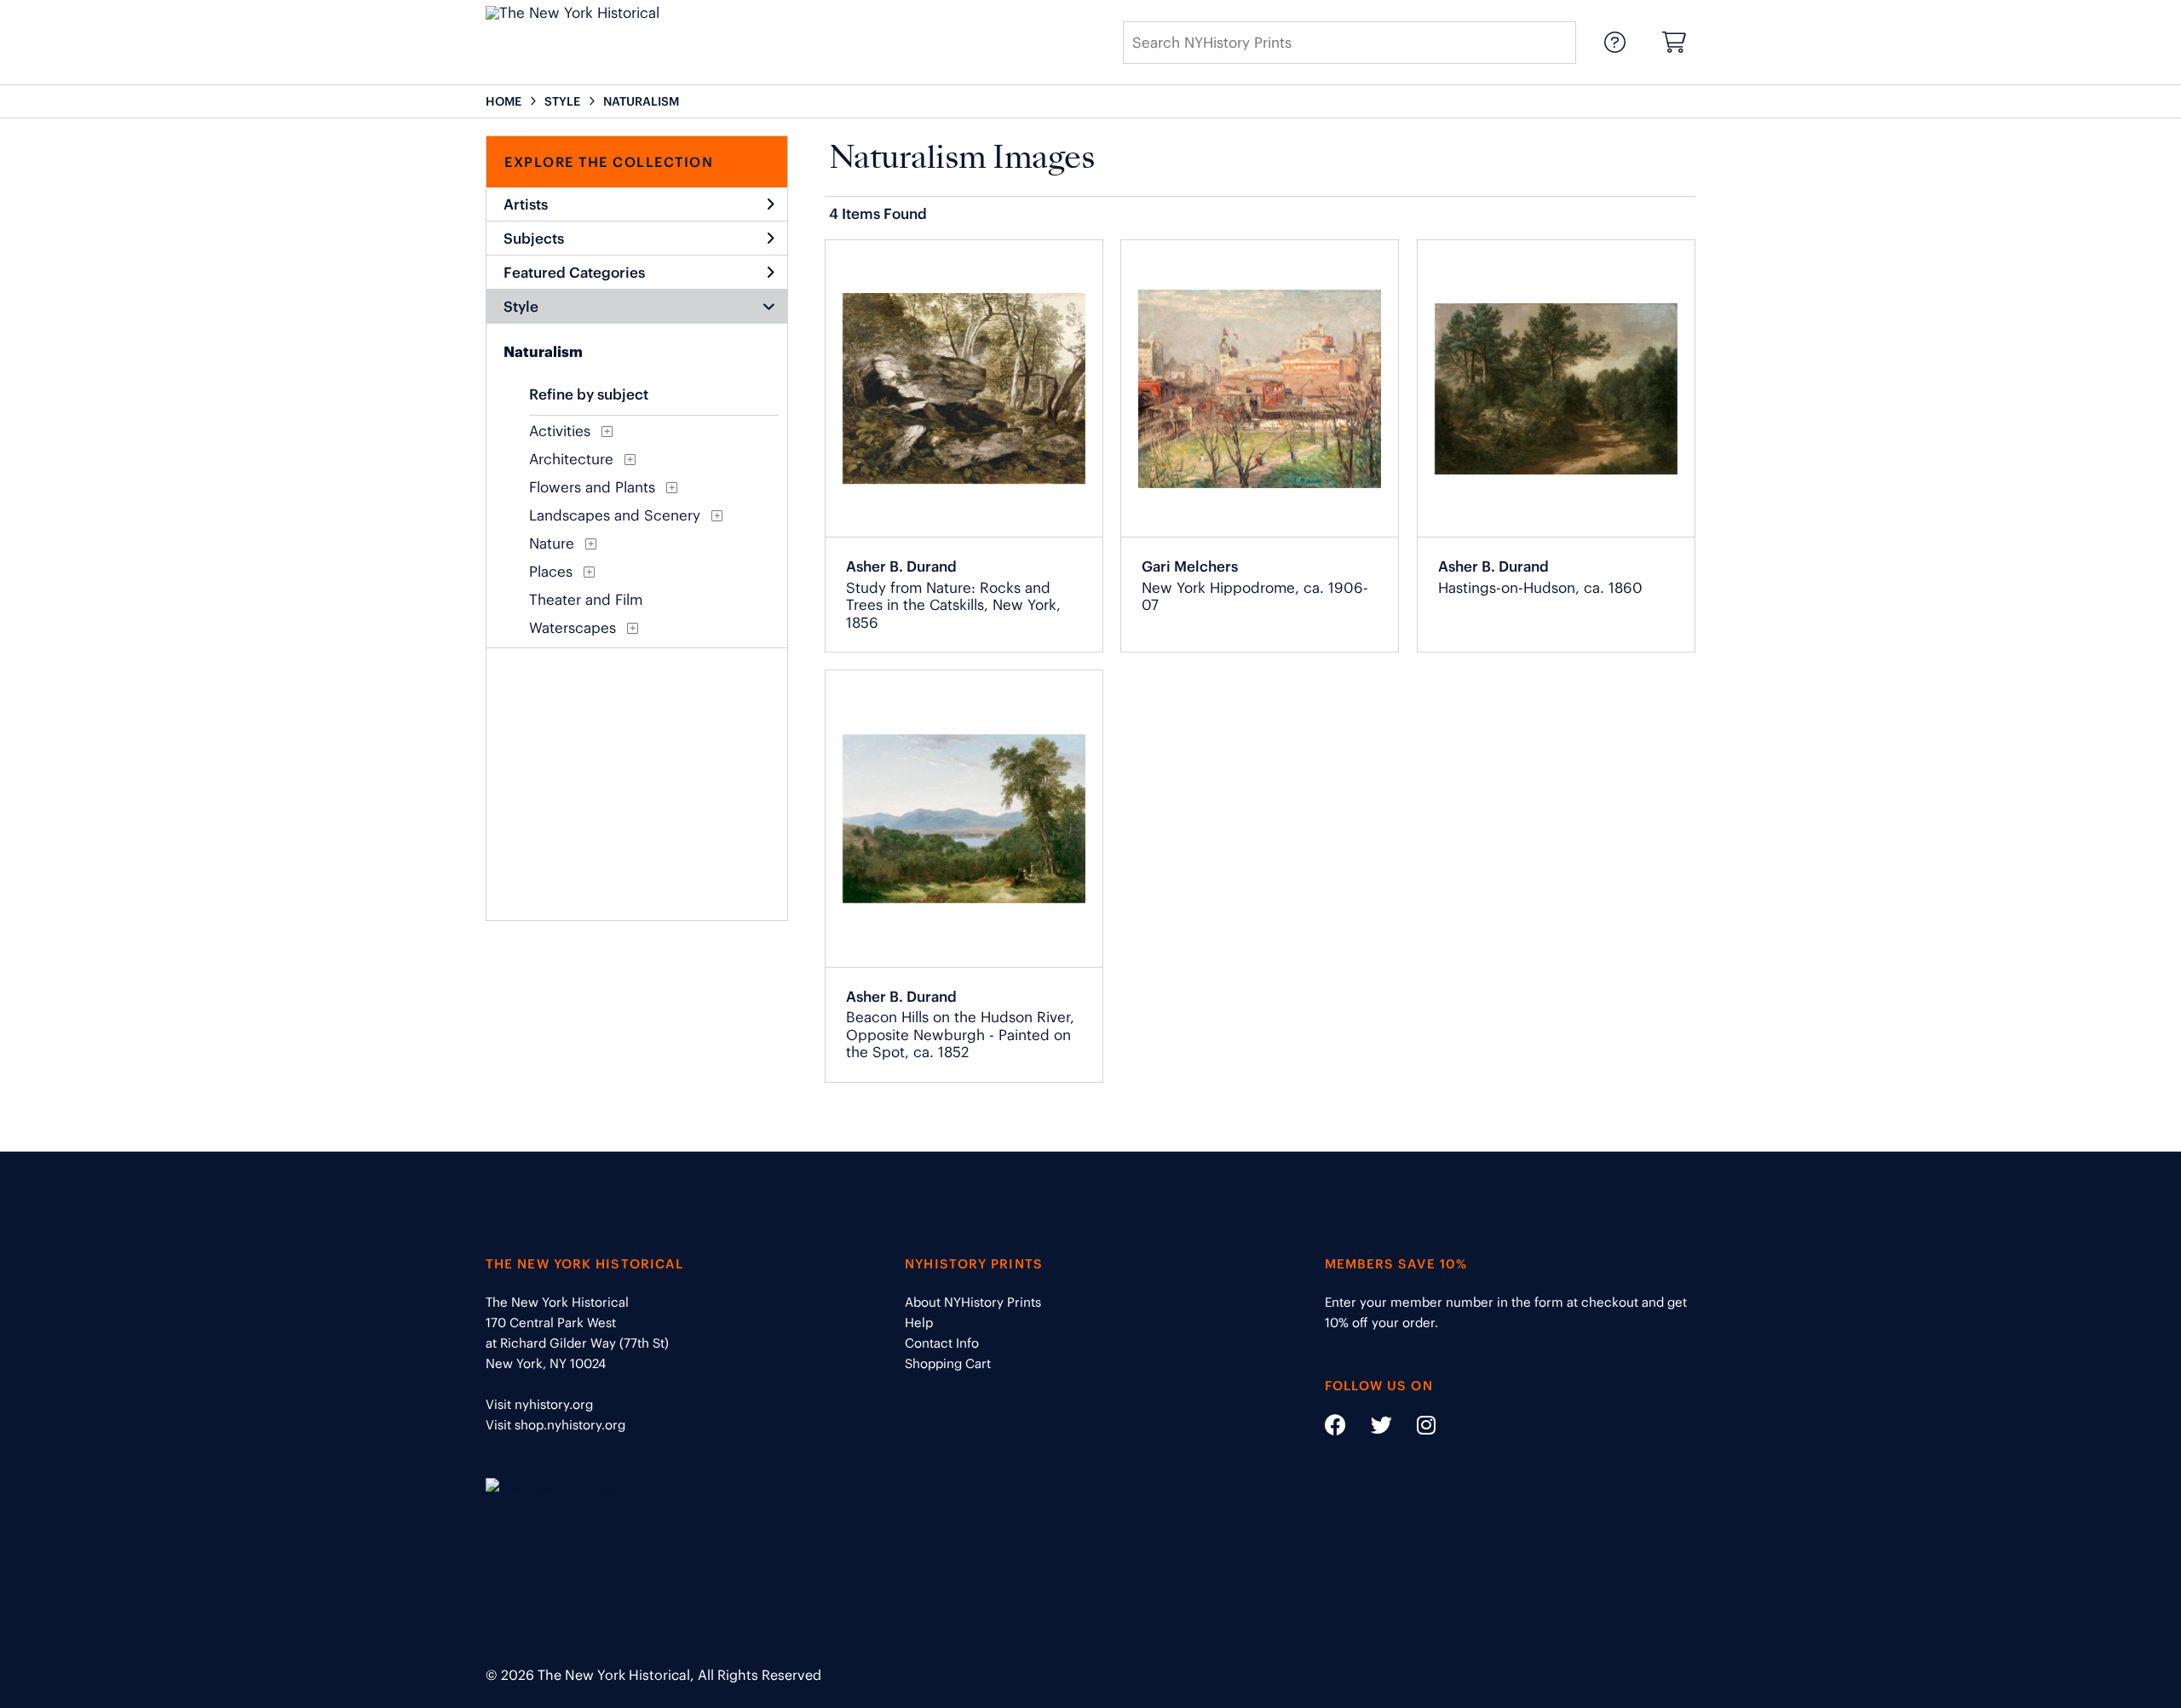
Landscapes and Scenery (615, 515)
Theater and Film (586, 600)
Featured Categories (574, 273)
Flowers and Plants (592, 487)
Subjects (534, 239)
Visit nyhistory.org (539, 1404)
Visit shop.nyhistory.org (555, 1425)
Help (919, 1323)
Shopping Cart (948, 1363)
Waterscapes (573, 628)
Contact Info (942, 1343)
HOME (504, 101)
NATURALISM (641, 101)
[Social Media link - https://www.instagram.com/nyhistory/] (1416, 1428)
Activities (560, 431)
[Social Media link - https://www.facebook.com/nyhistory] (1335, 1428)
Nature (552, 543)
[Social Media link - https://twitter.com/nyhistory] (1371, 1428)
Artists (526, 204)
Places (551, 572)
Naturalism (543, 352)
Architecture (571, 459)
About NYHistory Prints (973, 1302)
